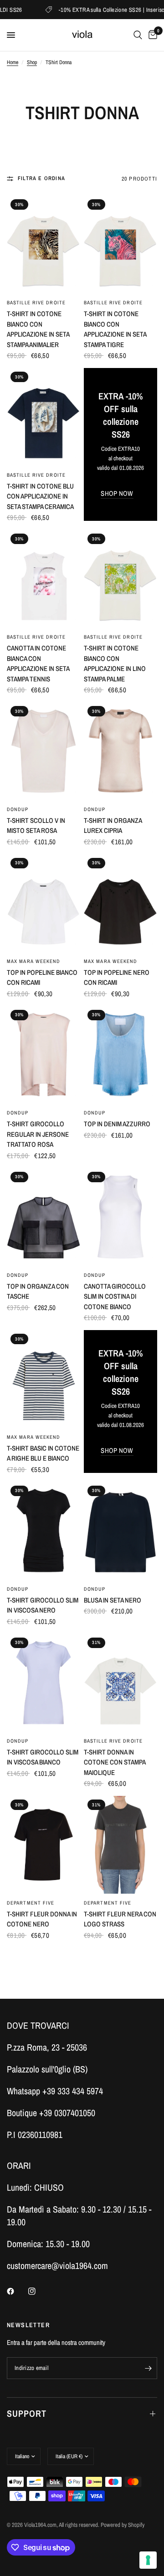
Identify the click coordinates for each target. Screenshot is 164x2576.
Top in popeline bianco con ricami (42, 978)
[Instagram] (38, 2291)
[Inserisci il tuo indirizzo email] (148, 2368)
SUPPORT (27, 2413)
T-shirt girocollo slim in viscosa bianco (43, 1757)
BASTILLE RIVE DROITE (36, 302)
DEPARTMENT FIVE (31, 1903)
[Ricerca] (138, 35)
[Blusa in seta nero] (120, 1531)
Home (13, 62)
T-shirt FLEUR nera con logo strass (120, 1919)
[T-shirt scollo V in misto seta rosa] (44, 751)
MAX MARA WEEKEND (34, 961)
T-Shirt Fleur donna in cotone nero (42, 1919)
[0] (151, 35)
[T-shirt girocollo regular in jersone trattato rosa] (44, 1055)
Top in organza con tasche (38, 1291)
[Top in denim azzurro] (120, 1055)
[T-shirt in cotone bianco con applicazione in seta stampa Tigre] (120, 244)
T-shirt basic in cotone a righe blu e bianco (43, 1453)
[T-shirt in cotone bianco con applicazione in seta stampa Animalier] (44, 244)
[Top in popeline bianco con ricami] (44, 903)
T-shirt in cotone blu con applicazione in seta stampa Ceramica (40, 496)
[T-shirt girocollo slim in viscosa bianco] (44, 1683)
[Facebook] (17, 2291)
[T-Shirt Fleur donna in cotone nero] (44, 1845)
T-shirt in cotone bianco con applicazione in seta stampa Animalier (38, 329)
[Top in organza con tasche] (44, 1217)
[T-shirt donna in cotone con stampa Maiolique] (120, 1683)
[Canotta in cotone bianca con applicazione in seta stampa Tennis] (44, 579)
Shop (32, 62)
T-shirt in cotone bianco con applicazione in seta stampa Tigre (115, 329)
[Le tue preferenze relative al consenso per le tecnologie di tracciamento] (148, 2560)
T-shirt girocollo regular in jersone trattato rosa (38, 1134)
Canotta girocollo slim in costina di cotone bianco (115, 1296)
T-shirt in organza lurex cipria (113, 826)
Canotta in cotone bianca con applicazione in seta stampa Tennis (38, 663)
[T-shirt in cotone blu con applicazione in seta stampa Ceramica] (44, 417)
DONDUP (18, 809)
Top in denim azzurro (117, 1124)
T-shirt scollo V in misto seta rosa (36, 826)
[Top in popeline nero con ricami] (120, 903)
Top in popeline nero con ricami (117, 978)
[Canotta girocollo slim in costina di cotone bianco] (120, 1217)
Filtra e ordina (41, 178)
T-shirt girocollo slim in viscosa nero (43, 1605)
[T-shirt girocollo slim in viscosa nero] (44, 1531)
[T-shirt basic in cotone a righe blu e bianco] (44, 1379)
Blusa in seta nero (113, 1600)
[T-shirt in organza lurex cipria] (120, 751)
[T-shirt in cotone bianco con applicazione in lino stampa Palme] (120, 579)
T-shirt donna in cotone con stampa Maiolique (115, 1762)
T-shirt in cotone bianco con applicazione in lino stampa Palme (115, 663)
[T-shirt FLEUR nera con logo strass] (120, 1845)
